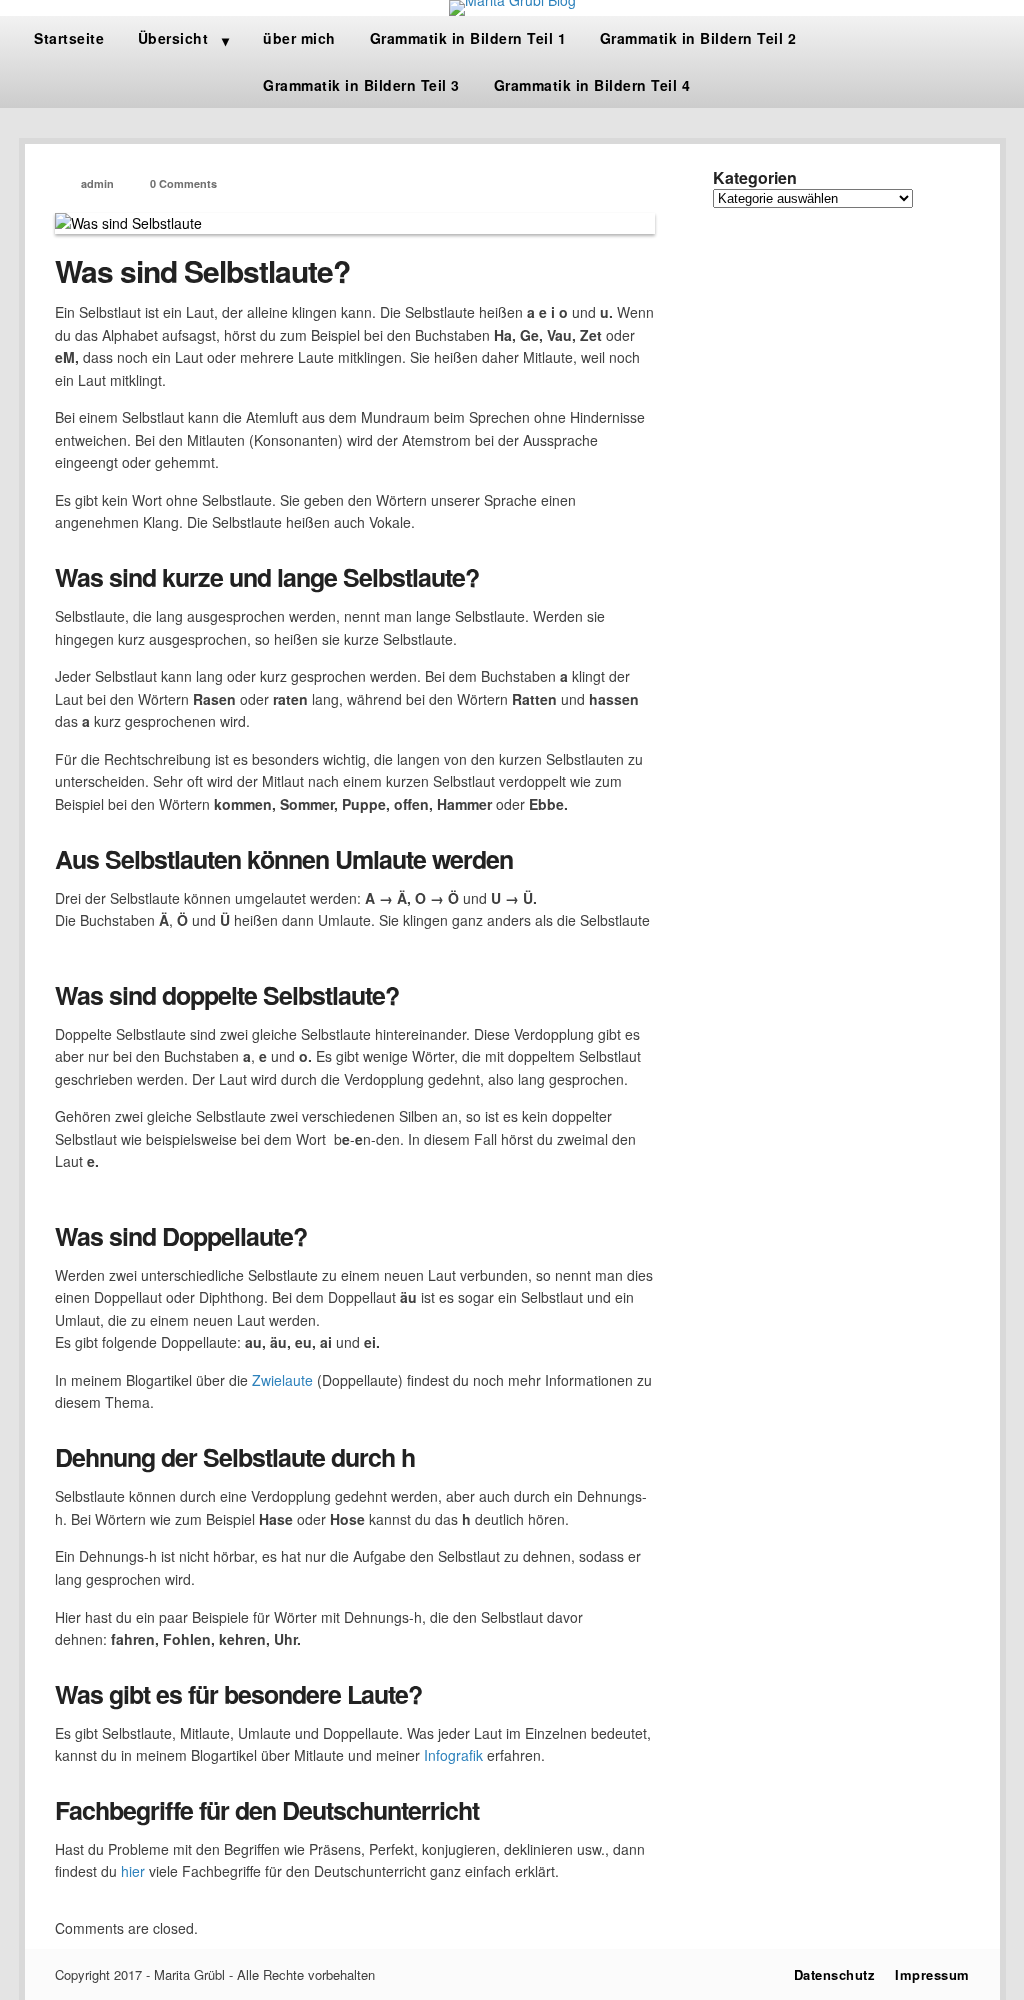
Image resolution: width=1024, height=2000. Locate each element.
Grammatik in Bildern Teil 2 (698, 38)
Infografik (453, 1755)
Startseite (69, 38)
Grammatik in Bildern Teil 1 (468, 38)
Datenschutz (835, 1974)
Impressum (932, 1974)
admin (97, 183)
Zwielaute (282, 1380)
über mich (299, 38)
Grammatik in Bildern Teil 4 (592, 85)
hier (133, 1871)
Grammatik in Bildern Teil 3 (361, 85)
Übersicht (173, 38)
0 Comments (183, 183)
